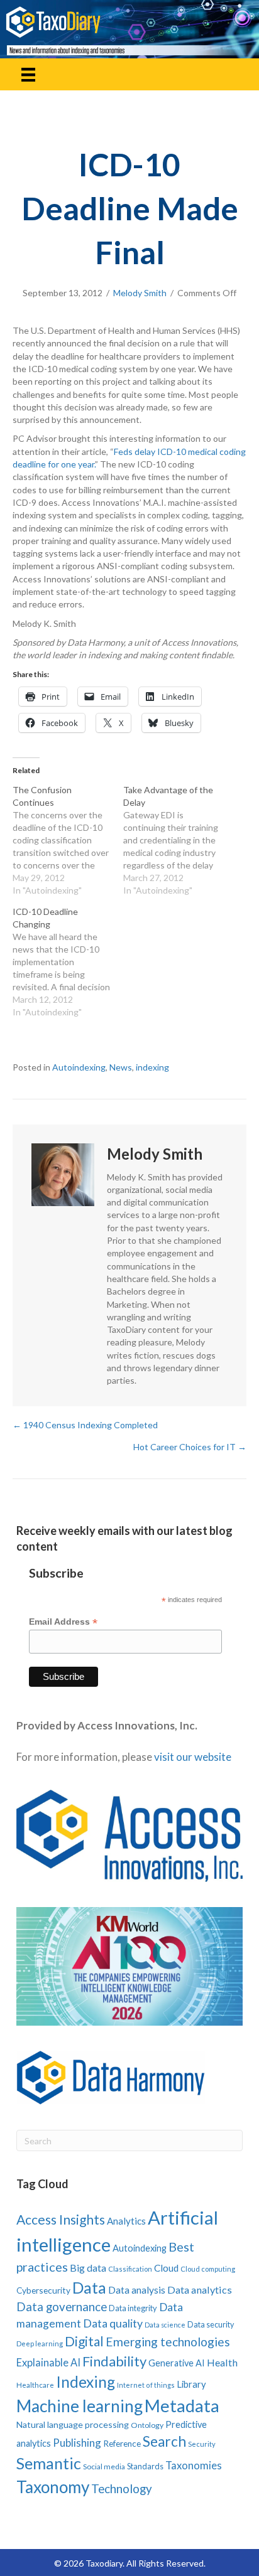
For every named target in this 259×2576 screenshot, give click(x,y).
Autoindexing (79, 1067)
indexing (152, 1067)
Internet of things (146, 2385)
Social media (104, 2466)
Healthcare (35, 2385)
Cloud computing (208, 2269)
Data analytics (200, 2290)
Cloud (166, 2268)
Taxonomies (194, 2466)
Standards (145, 2466)
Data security (211, 2325)
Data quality (113, 2323)
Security (202, 2444)
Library (191, 2384)
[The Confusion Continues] (68, 840)
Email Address (63, 1622)
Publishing (77, 2443)
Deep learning (40, 2344)
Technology (122, 2488)
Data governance (62, 2307)
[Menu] (28, 74)
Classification (130, 2269)
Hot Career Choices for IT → (190, 1447)
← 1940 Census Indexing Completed (85, 1425)
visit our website (193, 1757)
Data (89, 2287)
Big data (88, 2268)
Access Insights (61, 2219)
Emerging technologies (168, 2342)
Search (164, 2441)
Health (222, 2362)
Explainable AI (48, 2362)
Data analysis (137, 2290)
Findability (114, 2361)
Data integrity (133, 2308)
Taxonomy (53, 2487)
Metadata (182, 2406)
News (121, 1067)
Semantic (49, 2463)
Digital (84, 2341)
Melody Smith (140, 293)
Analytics (126, 2221)
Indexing (85, 2382)
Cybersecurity (43, 2290)
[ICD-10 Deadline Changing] (68, 962)
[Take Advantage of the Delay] (179, 840)
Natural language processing (73, 2424)
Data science (165, 2325)
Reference (122, 2444)
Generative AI (177, 2363)
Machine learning (80, 2406)
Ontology (147, 2425)
